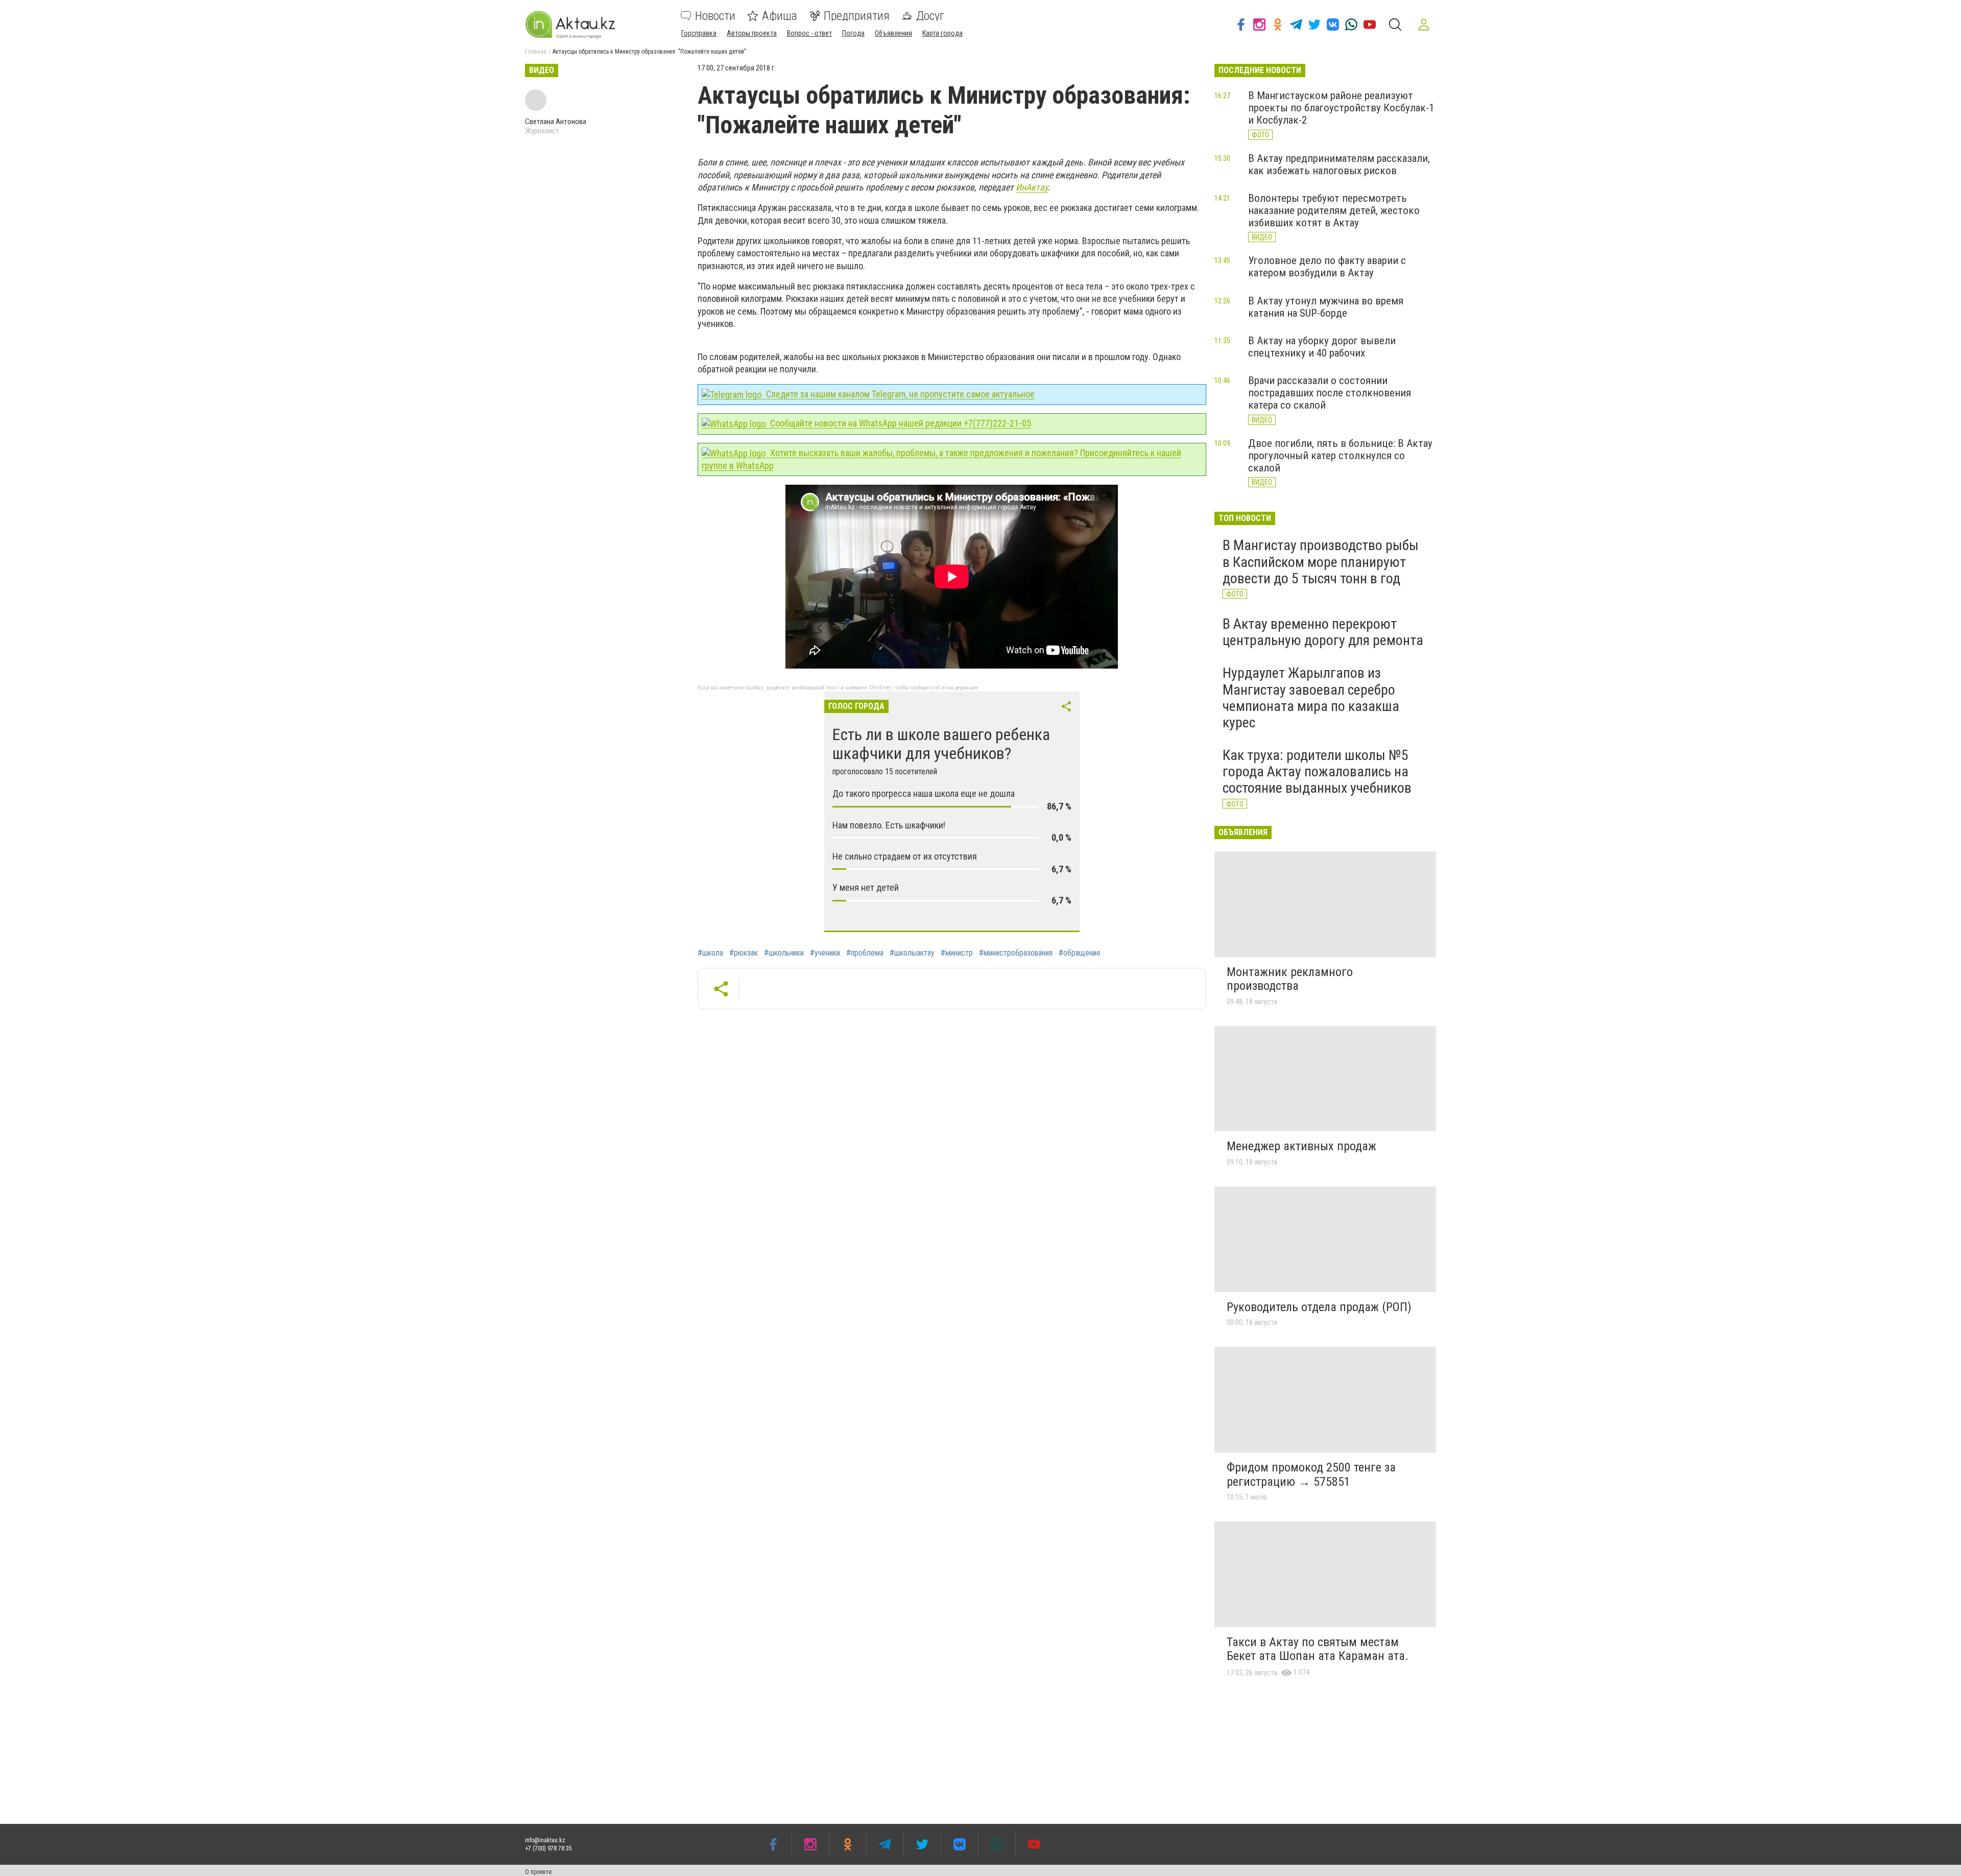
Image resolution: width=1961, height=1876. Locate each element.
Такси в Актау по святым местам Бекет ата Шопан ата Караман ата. (1318, 1649)
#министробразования (1016, 953)
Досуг (930, 16)
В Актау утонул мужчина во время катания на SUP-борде (1326, 307)
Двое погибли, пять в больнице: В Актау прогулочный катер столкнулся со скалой (1340, 456)
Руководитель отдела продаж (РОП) (1319, 1307)
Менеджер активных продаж (1301, 1146)
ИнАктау (1032, 187)
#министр (957, 953)
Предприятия (857, 16)
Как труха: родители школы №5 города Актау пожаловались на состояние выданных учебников (1317, 771)
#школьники (784, 953)
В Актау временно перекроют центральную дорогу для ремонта (1323, 632)
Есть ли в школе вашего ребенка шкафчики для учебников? (941, 744)
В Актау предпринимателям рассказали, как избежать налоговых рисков (1339, 164)
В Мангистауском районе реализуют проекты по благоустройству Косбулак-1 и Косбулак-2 (1341, 108)
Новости (715, 16)
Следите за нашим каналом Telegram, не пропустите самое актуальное (899, 394)
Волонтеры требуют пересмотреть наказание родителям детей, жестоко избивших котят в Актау (1334, 210)
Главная (536, 52)
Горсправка (699, 33)
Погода (853, 33)
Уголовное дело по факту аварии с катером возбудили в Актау (1327, 267)
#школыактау (912, 953)
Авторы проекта (752, 33)
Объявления (893, 33)
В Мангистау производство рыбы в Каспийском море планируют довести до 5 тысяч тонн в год (1321, 562)
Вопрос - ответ (809, 33)
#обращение (1080, 953)
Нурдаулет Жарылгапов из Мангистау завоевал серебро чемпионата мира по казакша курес (1311, 698)
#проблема (865, 953)
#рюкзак (744, 953)
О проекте (538, 1872)
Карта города (942, 33)
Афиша (780, 16)
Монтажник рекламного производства (1290, 979)
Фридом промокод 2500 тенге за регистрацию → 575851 (1311, 1475)
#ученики (825, 953)
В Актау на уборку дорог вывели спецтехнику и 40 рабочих (1322, 347)
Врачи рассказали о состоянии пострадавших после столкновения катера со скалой (1330, 393)
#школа (710, 953)
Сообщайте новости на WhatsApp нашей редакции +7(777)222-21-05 (900, 423)
